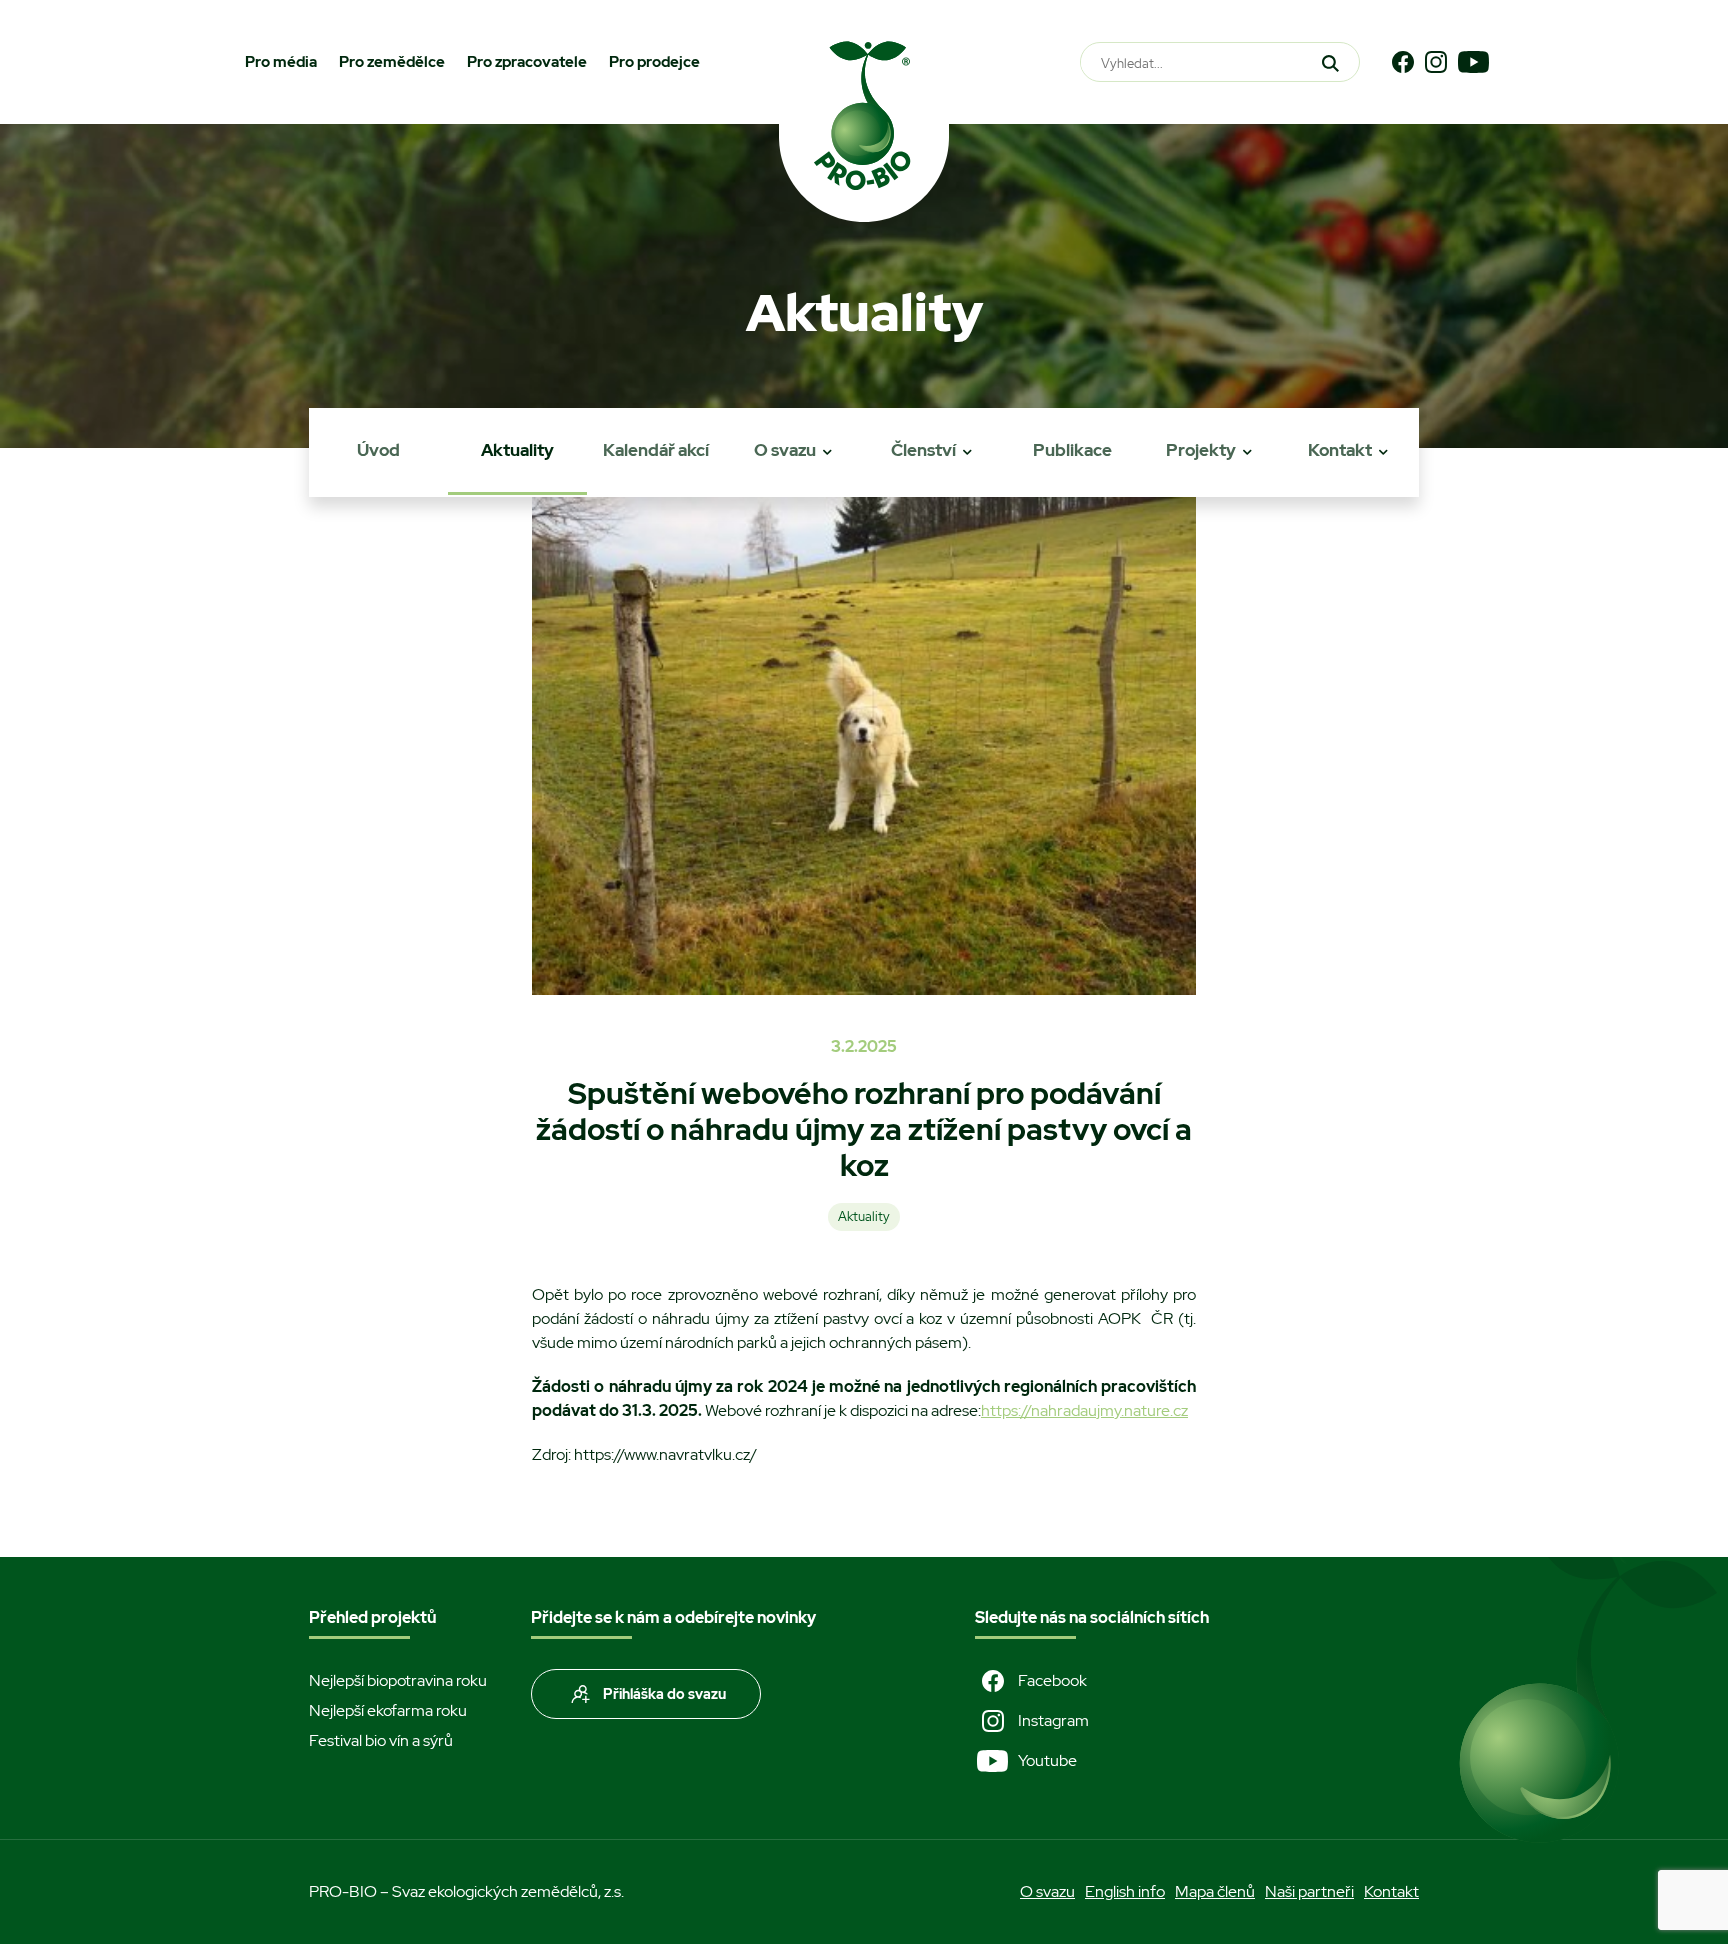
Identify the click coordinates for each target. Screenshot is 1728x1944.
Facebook (1052, 1680)
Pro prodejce (654, 62)
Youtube (1047, 1760)
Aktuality (517, 450)
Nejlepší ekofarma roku (388, 1710)
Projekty (1201, 450)
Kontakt (1340, 450)
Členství (923, 450)
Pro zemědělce (392, 62)
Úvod (378, 450)
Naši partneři (1309, 1891)
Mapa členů (1215, 1891)
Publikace (1072, 450)
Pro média (281, 62)
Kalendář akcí (656, 450)
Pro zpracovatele (527, 62)
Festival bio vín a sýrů (381, 1740)
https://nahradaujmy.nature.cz (1084, 1410)
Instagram (1053, 1720)
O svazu (785, 450)
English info (1125, 1891)
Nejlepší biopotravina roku (398, 1680)
